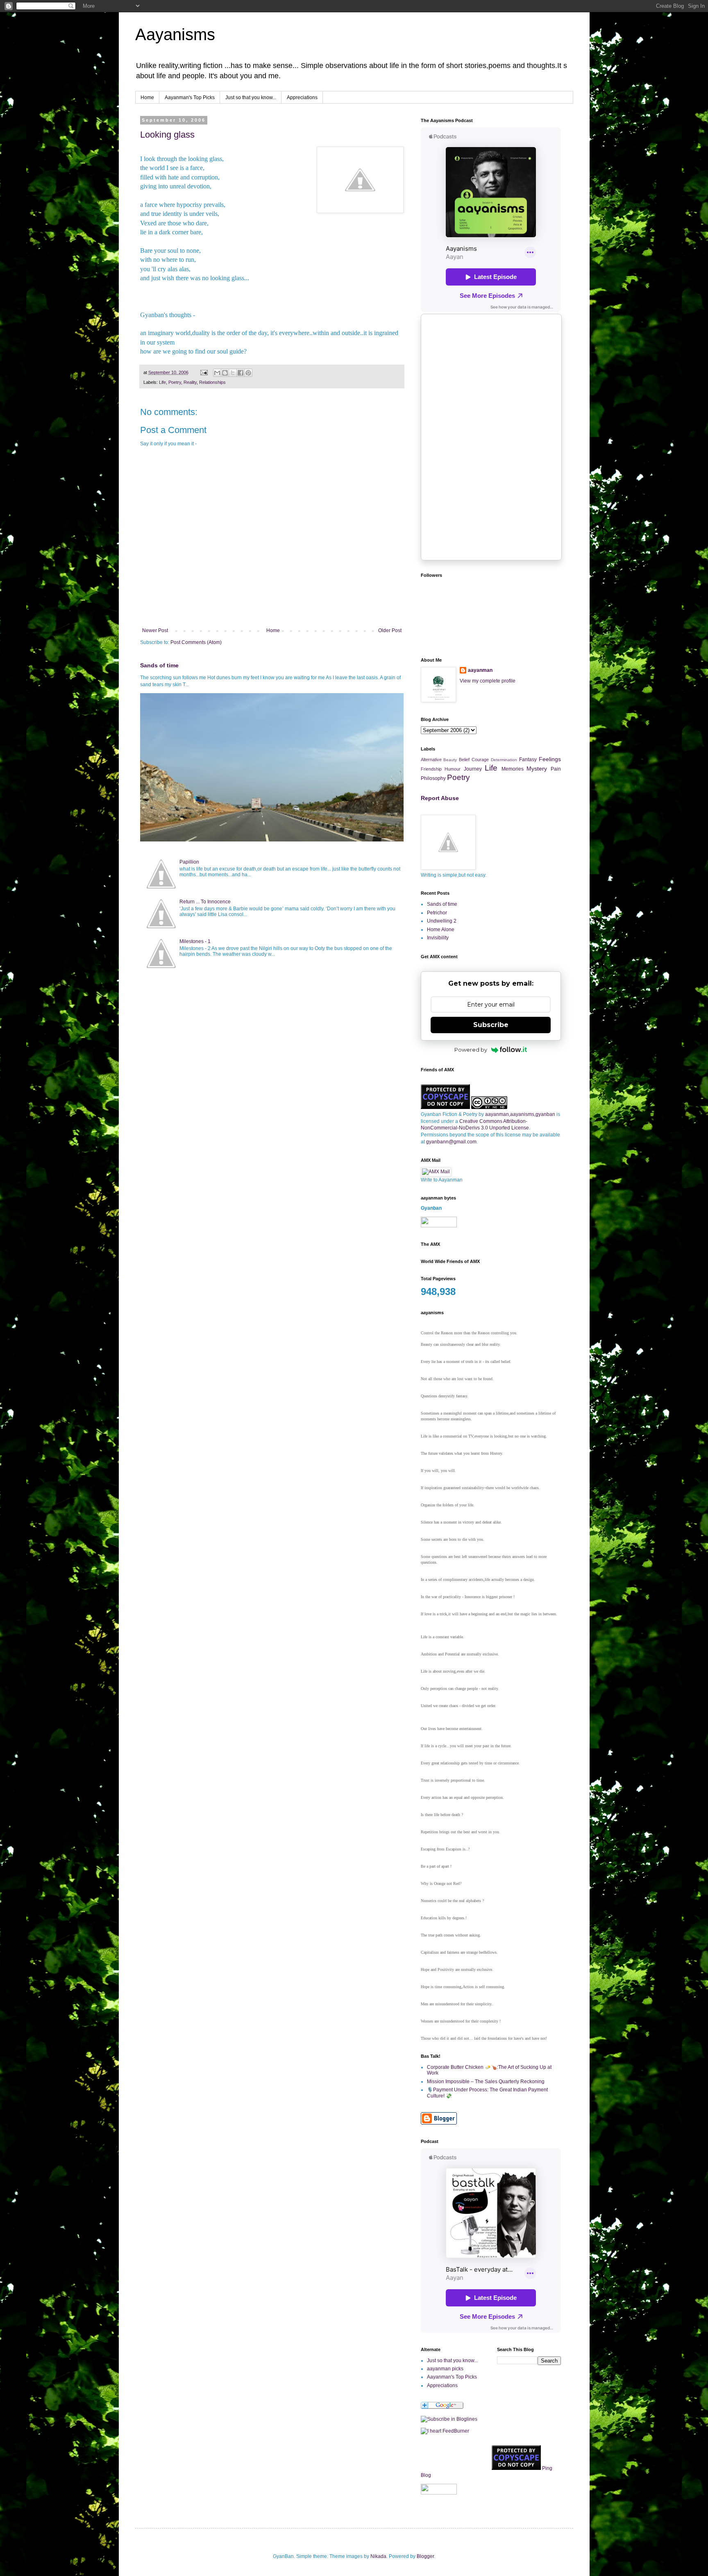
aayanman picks (445, 2369)
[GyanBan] (449, 2419)
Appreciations (302, 98)
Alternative (431, 760)
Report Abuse (440, 798)
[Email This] (217, 373)
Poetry (175, 382)
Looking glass (167, 135)
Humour (453, 769)
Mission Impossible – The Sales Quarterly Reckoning (486, 2082)
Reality (190, 382)
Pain (556, 769)
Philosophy (433, 778)
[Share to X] (233, 373)
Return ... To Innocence (205, 902)
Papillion (189, 862)
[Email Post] (204, 372)
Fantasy (528, 760)
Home (147, 98)
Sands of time (159, 665)
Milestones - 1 (195, 941)
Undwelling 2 (442, 921)
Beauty (450, 760)
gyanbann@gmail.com (451, 1142)
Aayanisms (175, 34)
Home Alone (441, 930)
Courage (480, 760)
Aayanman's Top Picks (190, 98)
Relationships (212, 382)
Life (162, 382)
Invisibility (438, 938)
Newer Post (155, 630)
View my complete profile (488, 681)
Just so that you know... (251, 98)
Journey (473, 769)
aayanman (480, 670)
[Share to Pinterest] (248, 373)
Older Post (390, 630)
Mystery (537, 769)
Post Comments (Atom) (196, 642)
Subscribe (491, 1025)
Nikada (378, 2556)
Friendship (431, 769)
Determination (504, 760)
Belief (464, 760)
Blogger (425, 2556)
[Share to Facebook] (241, 373)
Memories (513, 769)
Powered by (471, 1050)
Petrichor (437, 913)
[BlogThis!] (225, 373)
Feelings (550, 759)
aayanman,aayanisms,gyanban (520, 1114)
